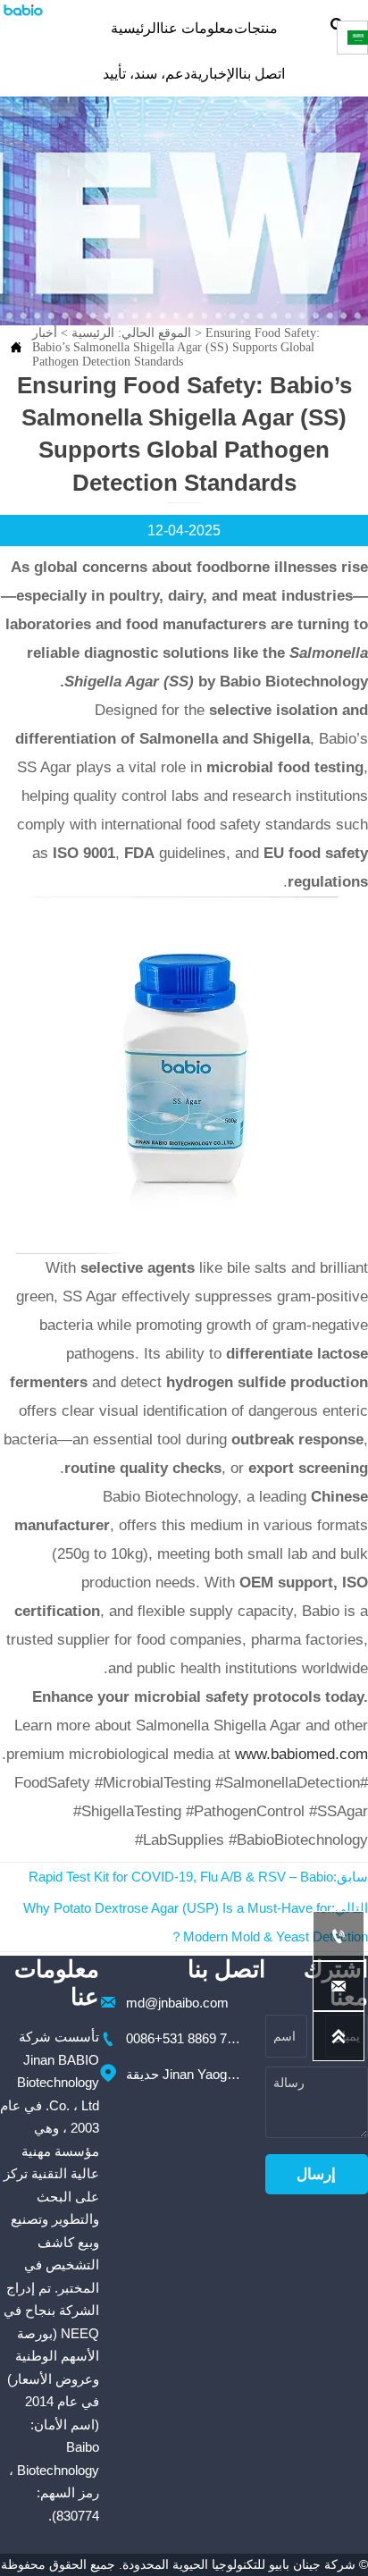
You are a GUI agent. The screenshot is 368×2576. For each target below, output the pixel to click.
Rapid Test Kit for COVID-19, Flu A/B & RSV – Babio (181, 1877)
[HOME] (23, 10)
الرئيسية (93, 333)
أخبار (45, 333)
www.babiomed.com (301, 1754)
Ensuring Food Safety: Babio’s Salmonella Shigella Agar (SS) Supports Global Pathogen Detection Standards (176, 347)
